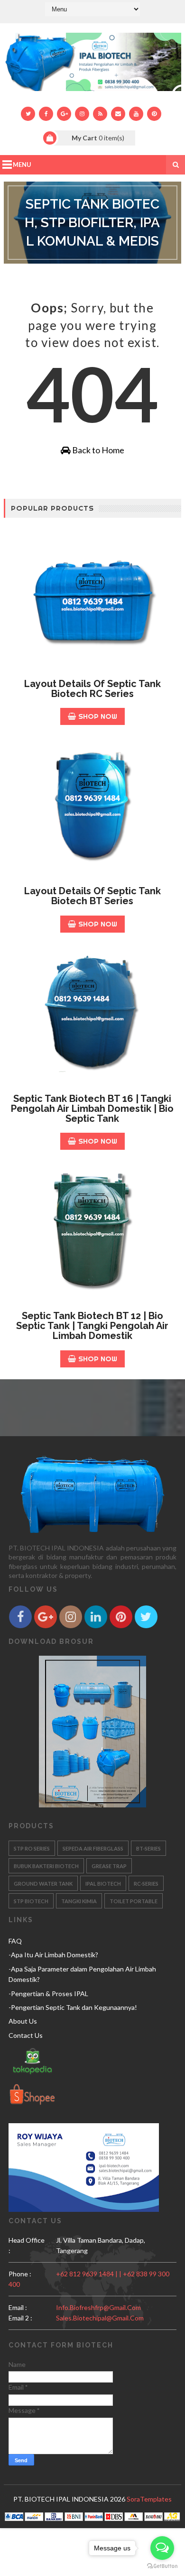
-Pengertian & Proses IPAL (48, 1994)
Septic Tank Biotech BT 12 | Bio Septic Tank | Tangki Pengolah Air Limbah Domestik (92, 1326)
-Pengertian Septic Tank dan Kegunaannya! (73, 2007)
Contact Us (26, 2035)
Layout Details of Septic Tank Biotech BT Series (92, 896)
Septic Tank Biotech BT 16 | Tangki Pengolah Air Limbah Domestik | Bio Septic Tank (92, 1109)
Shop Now (98, 716)
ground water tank (43, 1884)
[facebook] (46, 114)
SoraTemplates (149, 2499)
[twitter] (28, 114)
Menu (22, 165)
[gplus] (64, 114)
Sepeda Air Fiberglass (93, 1848)
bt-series (148, 1848)
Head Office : (27, 2245)
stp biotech (31, 1901)
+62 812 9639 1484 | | (89, 2274)
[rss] (100, 114)
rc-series (146, 1884)
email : (18, 2307)
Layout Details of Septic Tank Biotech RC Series (92, 689)
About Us (23, 2021)
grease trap (109, 1866)
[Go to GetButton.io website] (162, 2566)
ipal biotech (103, 1884)
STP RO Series (32, 1848)
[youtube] (136, 114)
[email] (118, 114)
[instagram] (82, 114)
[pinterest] (154, 114)
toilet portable (134, 1901)
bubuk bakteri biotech (46, 1866)
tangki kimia (79, 1901)
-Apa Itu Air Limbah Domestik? (53, 1955)
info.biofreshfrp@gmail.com (98, 2307)
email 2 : (20, 2318)
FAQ (15, 1941)
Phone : (20, 2274)
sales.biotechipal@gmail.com (100, 2318)
